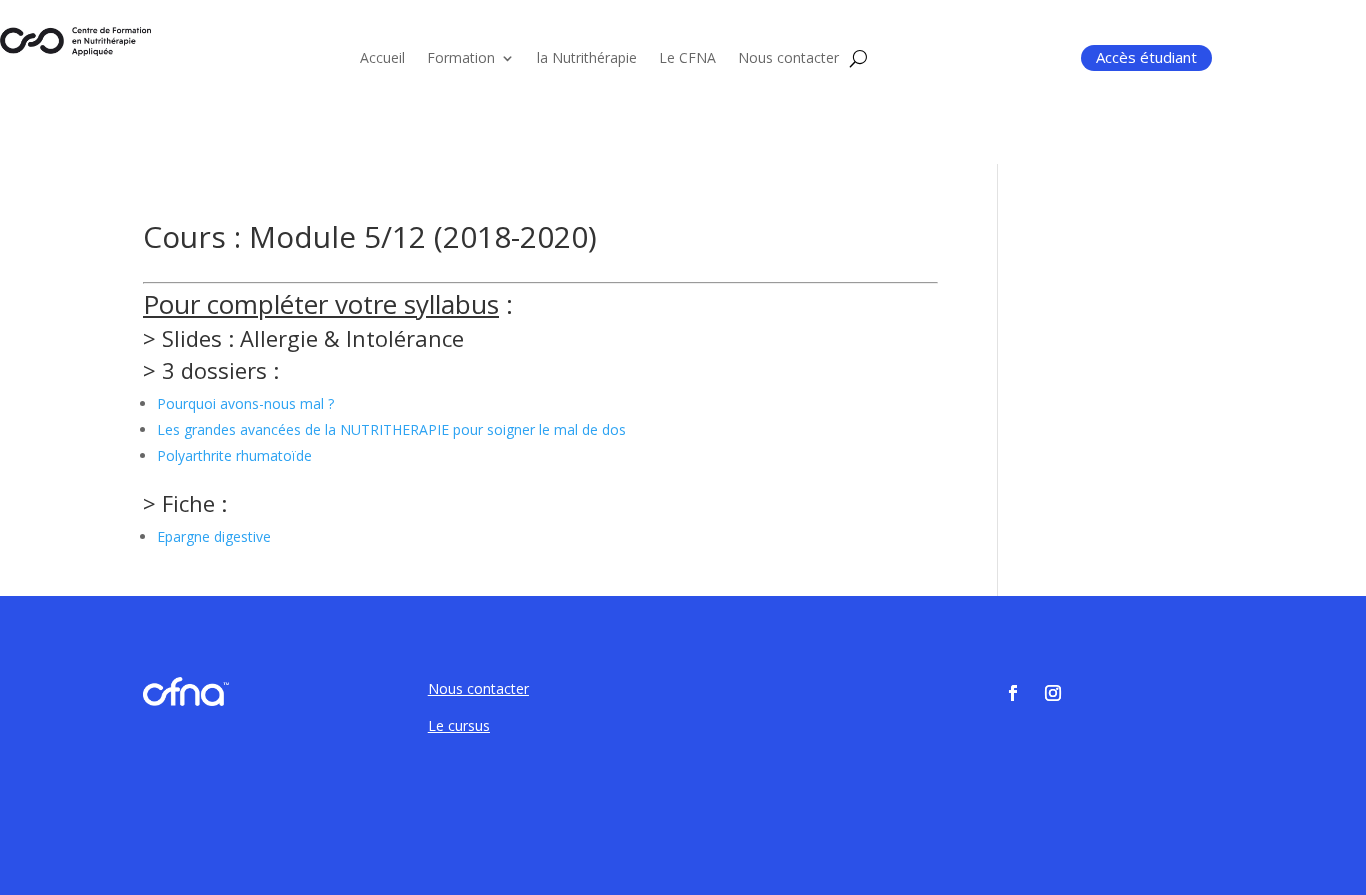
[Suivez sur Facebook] (1013, 693)
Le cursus (459, 725)
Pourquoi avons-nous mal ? (245, 403)
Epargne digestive (214, 536)
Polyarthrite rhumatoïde (234, 455)
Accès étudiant (1146, 57)
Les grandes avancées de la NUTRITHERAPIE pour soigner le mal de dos (391, 429)
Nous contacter (788, 59)
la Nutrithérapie (587, 59)
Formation (461, 59)
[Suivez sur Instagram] (1053, 693)
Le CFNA (687, 59)
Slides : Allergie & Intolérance (313, 338)
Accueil (382, 59)
